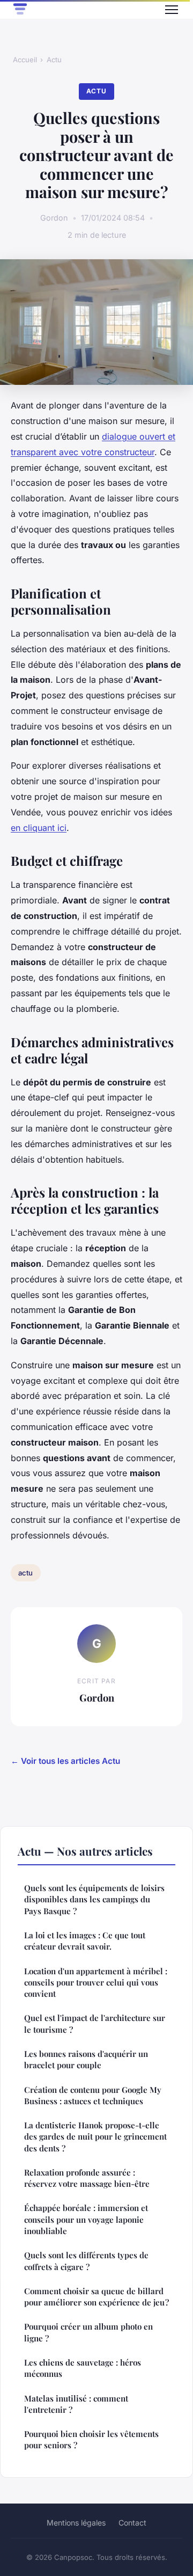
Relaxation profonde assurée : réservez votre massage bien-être (87, 2178)
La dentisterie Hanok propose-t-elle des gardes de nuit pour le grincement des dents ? (95, 2137)
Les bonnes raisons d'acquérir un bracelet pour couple (86, 2059)
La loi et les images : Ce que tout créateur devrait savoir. (85, 1941)
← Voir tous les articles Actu (65, 1761)
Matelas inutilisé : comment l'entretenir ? (76, 2404)
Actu (54, 60)
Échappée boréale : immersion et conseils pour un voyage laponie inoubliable (86, 2219)
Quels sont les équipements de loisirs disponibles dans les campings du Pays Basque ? (94, 1899)
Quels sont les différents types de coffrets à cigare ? (86, 2261)
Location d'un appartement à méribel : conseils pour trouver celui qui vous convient (96, 1983)
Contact (132, 2523)
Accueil (25, 60)
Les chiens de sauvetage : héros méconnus (83, 2368)
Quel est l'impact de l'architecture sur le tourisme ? (95, 2023)
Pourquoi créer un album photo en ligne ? (88, 2332)
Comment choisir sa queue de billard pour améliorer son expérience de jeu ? (96, 2297)
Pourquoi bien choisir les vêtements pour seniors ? (91, 2439)
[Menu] (172, 10)
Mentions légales (76, 2523)
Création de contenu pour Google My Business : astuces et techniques (93, 2095)
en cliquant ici (39, 828)
